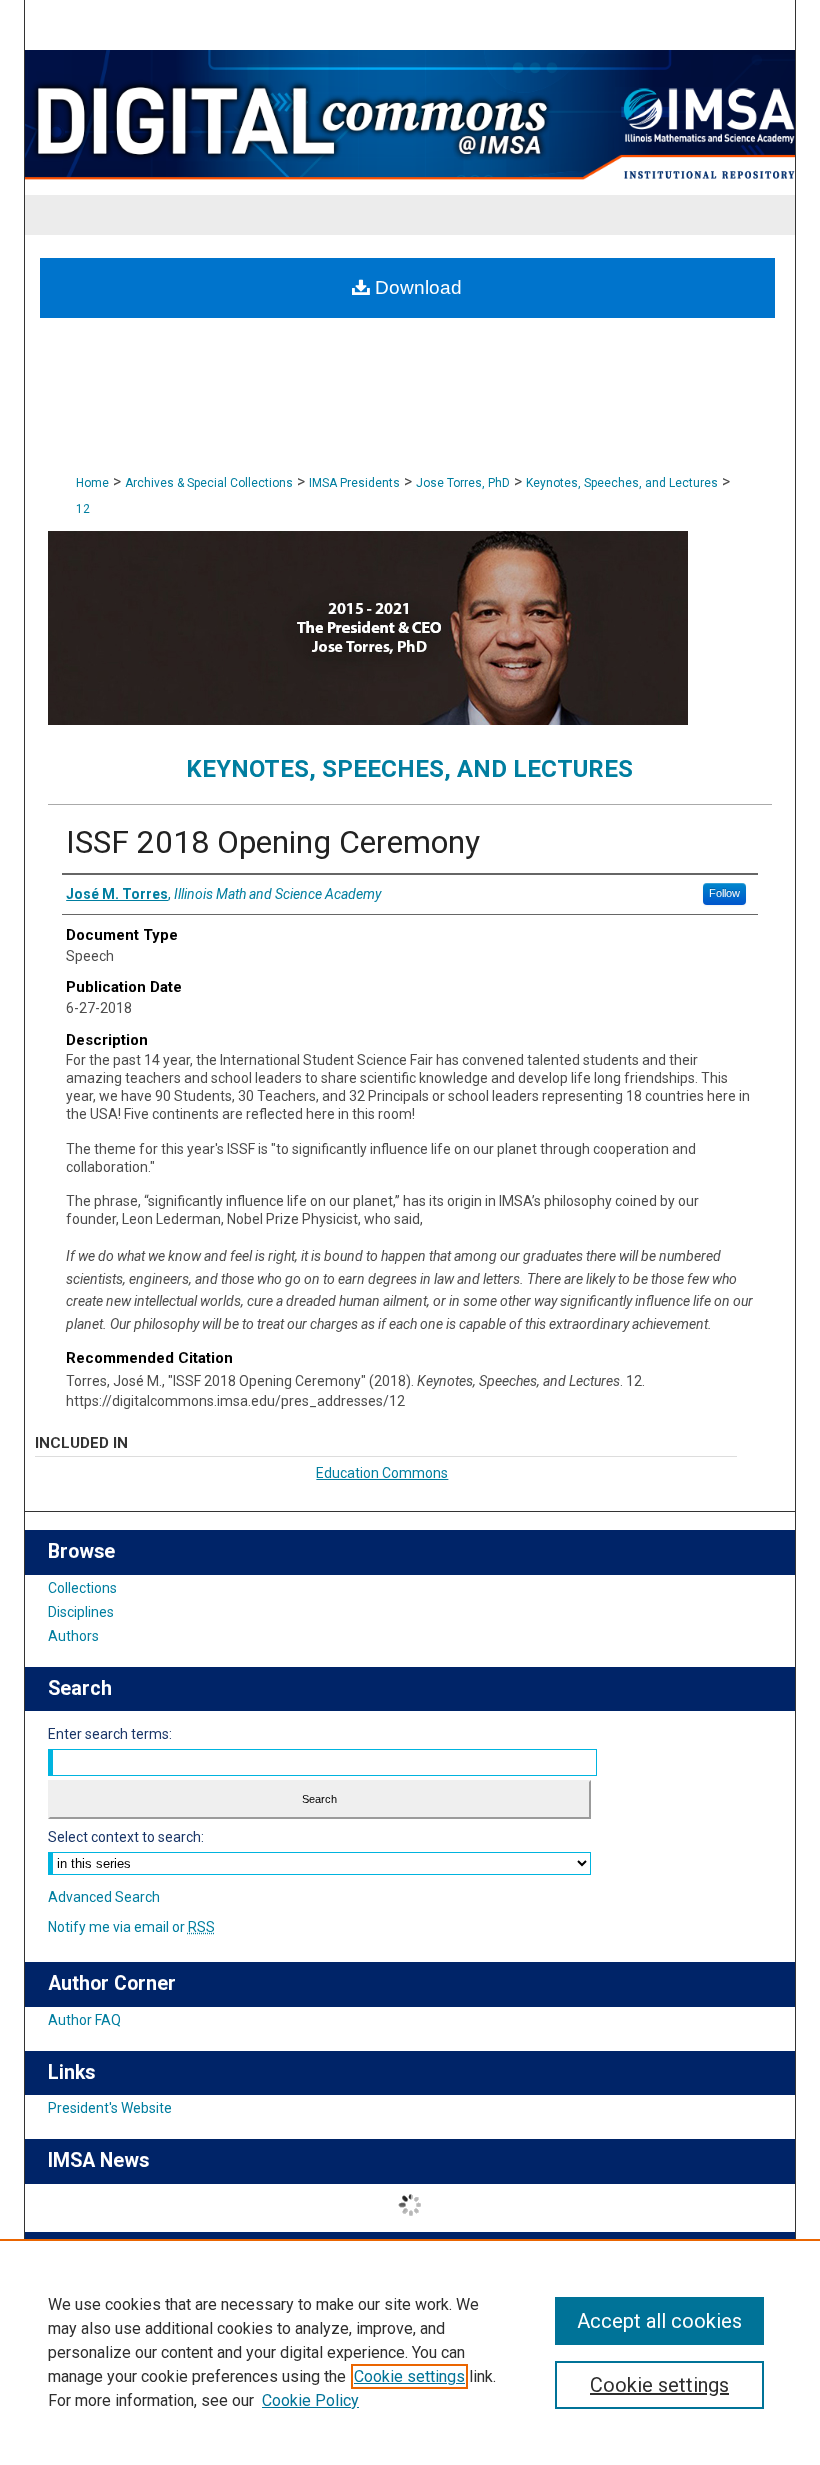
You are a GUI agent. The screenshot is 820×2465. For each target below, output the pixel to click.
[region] (410, 2352)
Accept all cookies (659, 2321)
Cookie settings (409, 2376)
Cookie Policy (310, 2400)
